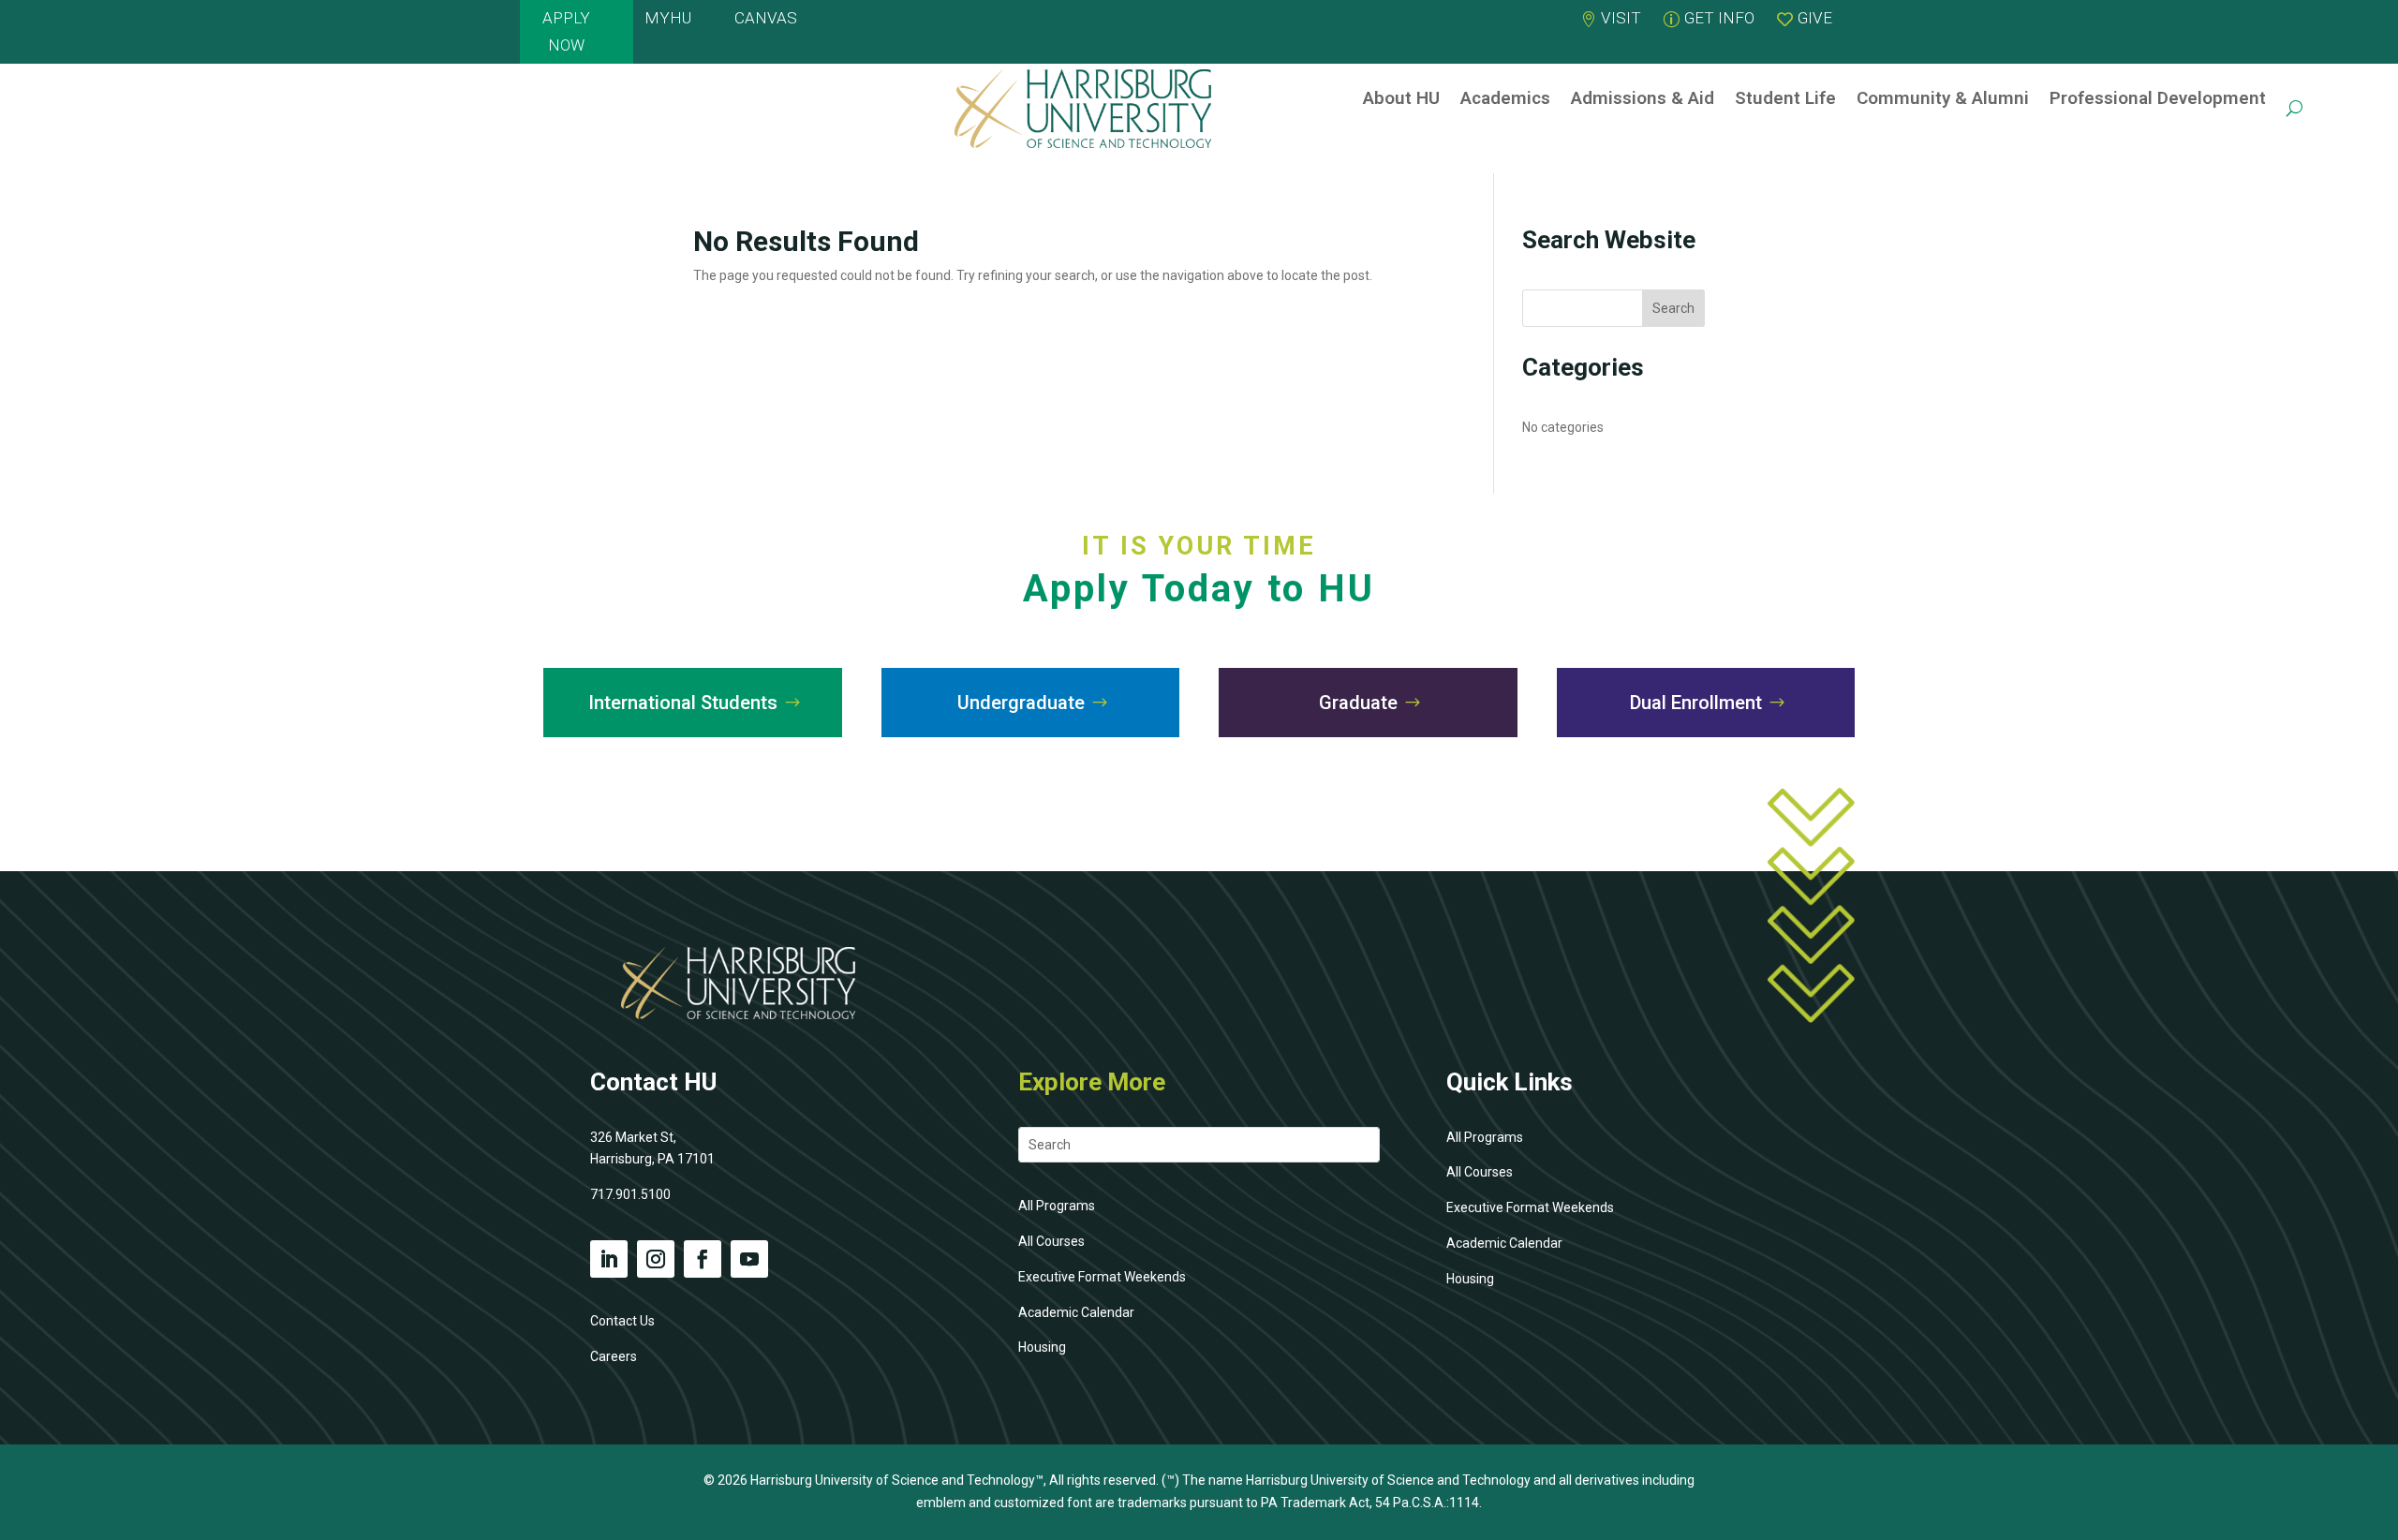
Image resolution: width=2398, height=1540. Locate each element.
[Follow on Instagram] (656, 1259)
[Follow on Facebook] (703, 1259)
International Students (683, 703)
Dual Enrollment (1696, 703)
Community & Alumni (1943, 98)
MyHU (668, 18)
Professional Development (2158, 98)
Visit (1621, 18)
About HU (1401, 98)
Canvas (766, 18)
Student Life (1785, 98)
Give (1815, 18)
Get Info (1719, 18)
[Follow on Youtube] (749, 1259)
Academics (1505, 98)
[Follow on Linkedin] (609, 1259)
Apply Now (566, 31)
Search (1673, 308)
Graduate (1358, 703)
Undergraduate (1021, 703)
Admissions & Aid (1643, 98)
